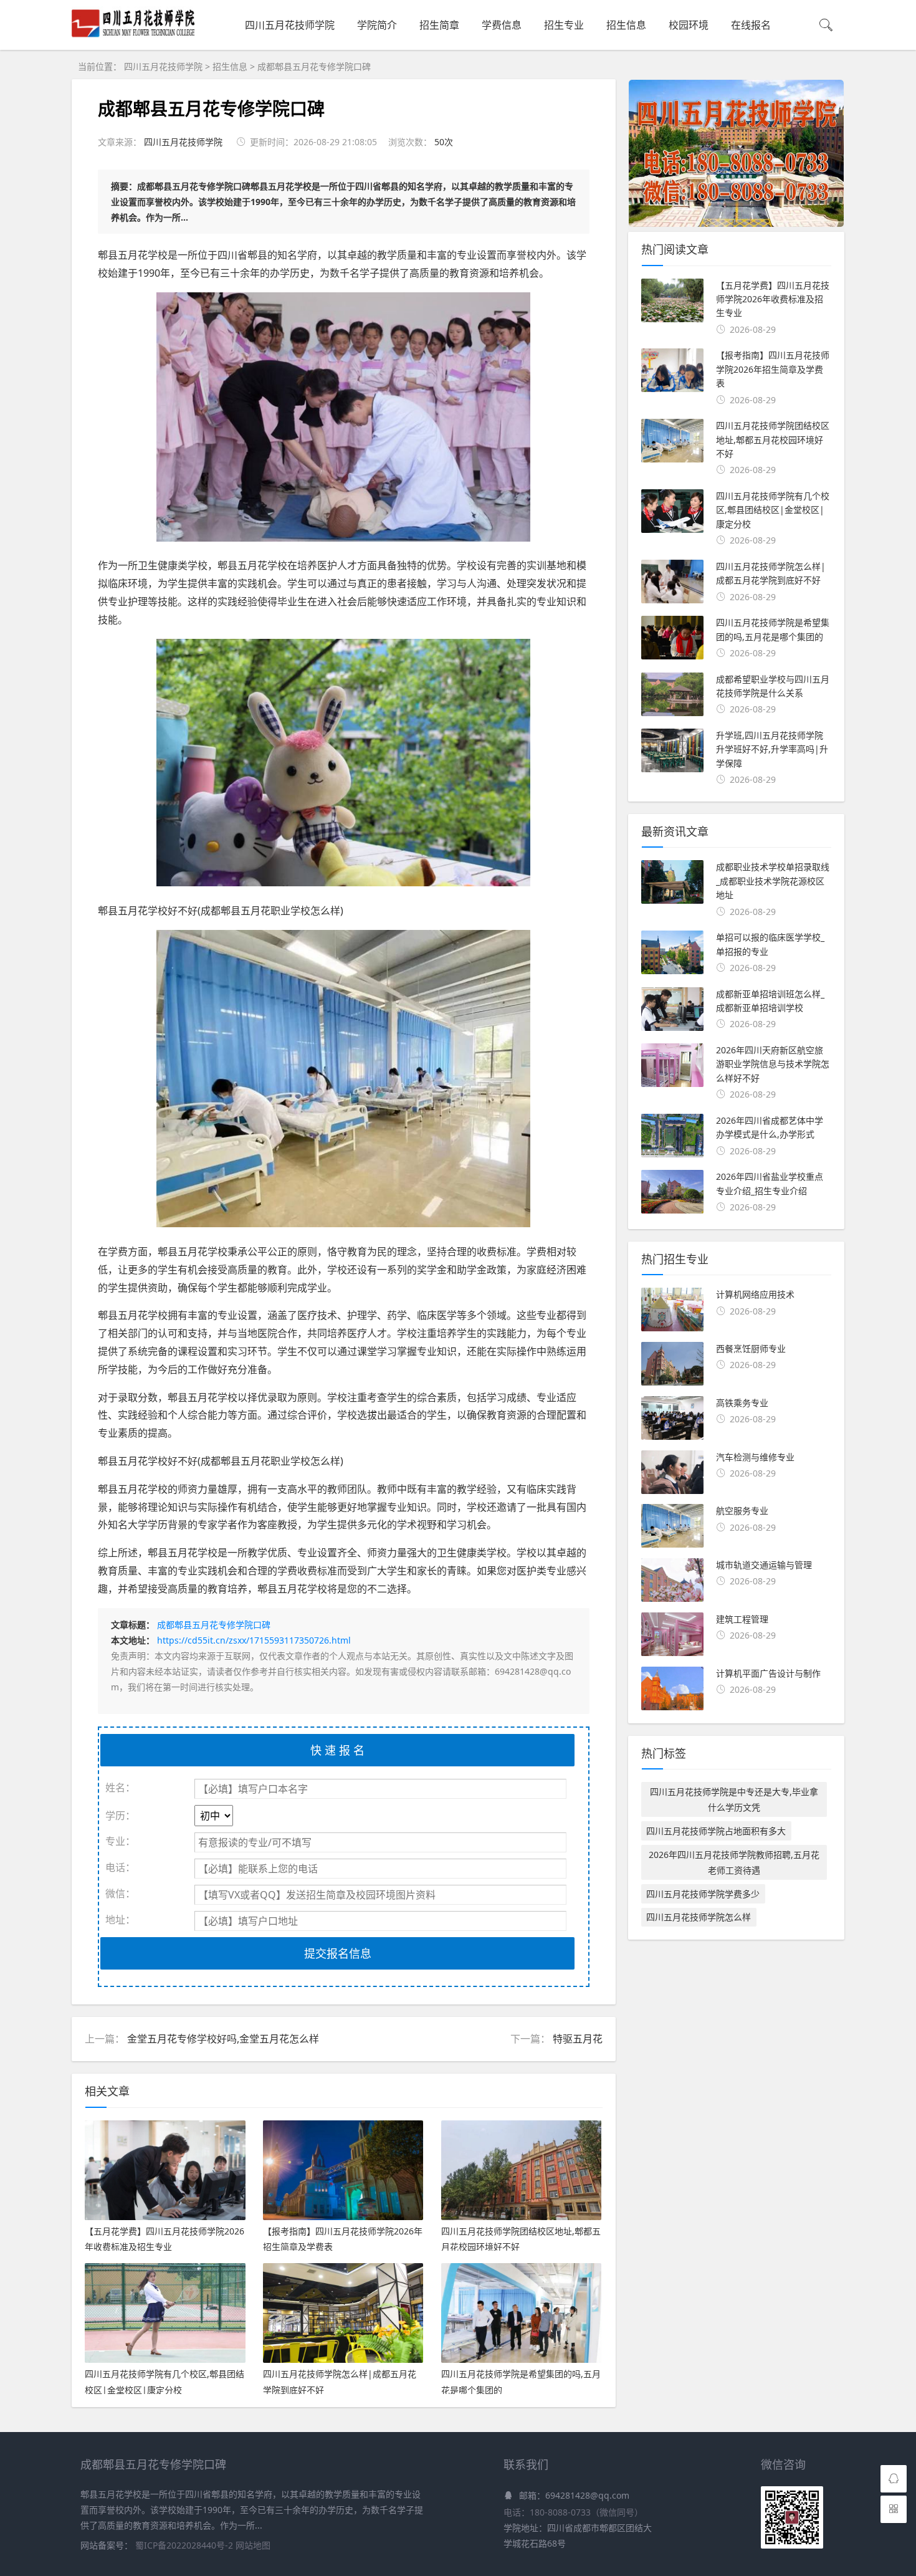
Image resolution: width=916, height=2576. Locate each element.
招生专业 (564, 25)
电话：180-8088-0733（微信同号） (573, 2512)
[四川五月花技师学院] (133, 36)
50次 (444, 142)
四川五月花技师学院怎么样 (699, 1917)
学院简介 (377, 25)
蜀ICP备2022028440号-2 (185, 2545)
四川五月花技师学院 (290, 25)
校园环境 (689, 25)
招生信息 (626, 25)
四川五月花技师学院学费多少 (703, 1894)
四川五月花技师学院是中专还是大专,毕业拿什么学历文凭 (734, 1799)
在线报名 (751, 25)
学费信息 (502, 25)
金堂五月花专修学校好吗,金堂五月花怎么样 (223, 2039)
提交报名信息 (338, 1953)
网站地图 (253, 2545)
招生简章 (439, 25)
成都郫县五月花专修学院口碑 (314, 66)
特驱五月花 (578, 2039)
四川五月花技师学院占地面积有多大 (716, 1831)
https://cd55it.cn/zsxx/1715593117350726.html (254, 1640)
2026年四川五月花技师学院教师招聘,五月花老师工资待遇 (734, 1862)
